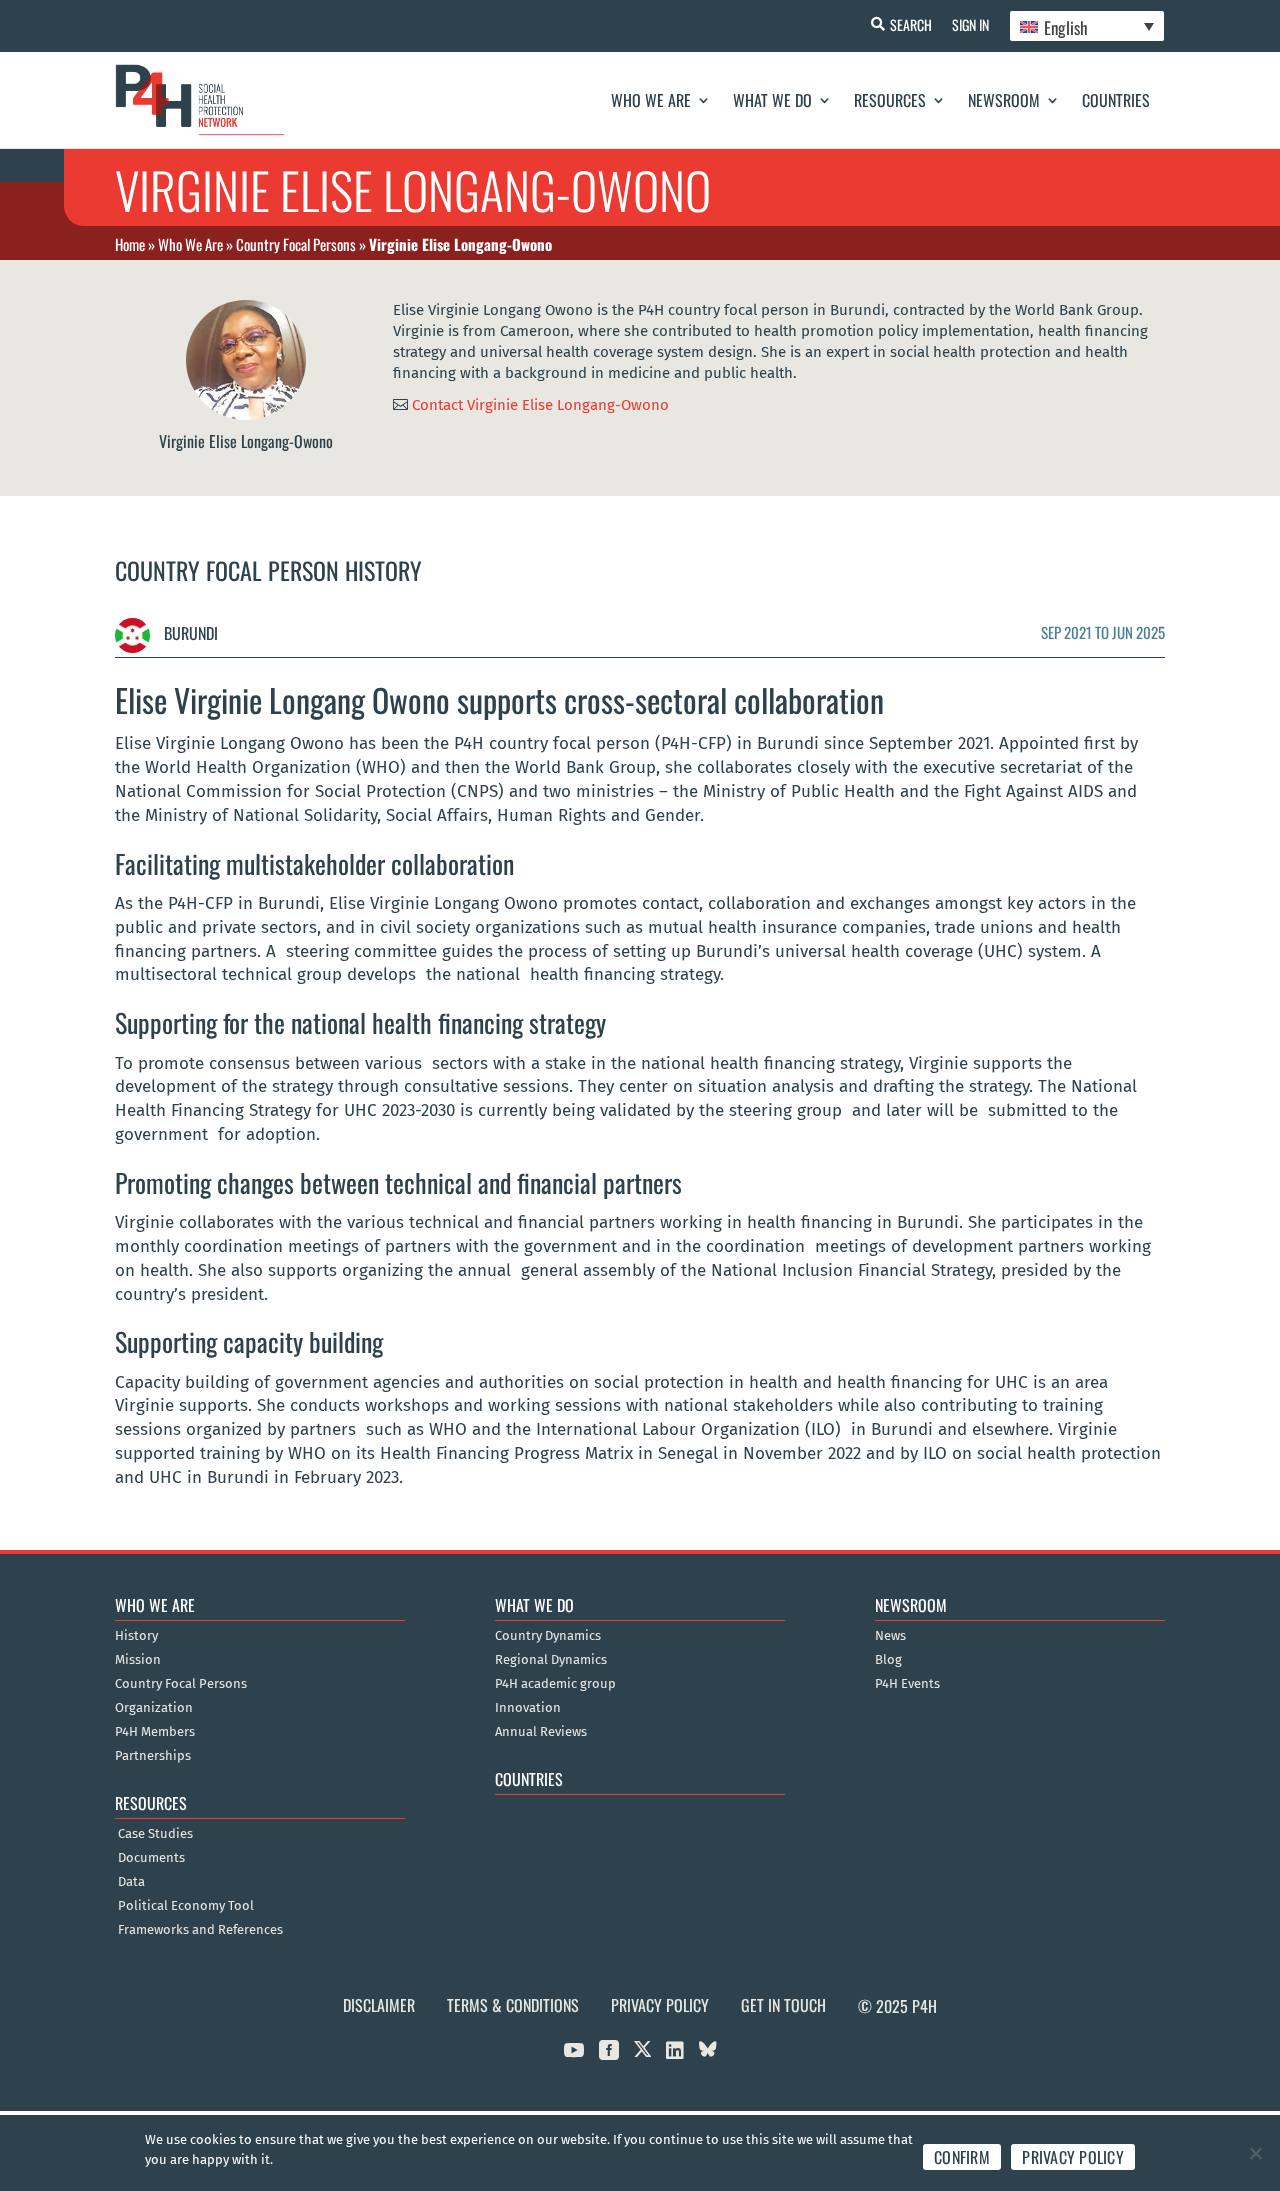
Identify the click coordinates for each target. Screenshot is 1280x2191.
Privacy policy (1073, 2157)
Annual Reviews (541, 1732)
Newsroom (1004, 100)
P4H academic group (555, 1684)
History (136, 1636)
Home (130, 244)
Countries (1116, 100)
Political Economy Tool (186, 1906)
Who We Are (651, 100)
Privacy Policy (660, 2005)
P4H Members (155, 1732)
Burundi (189, 633)
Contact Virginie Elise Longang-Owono (540, 404)
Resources (890, 100)
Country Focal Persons (296, 244)
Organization (154, 1708)
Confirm (962, 2157)
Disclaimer (379, 2005)
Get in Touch (783, 2005)
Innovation (528, 1708)
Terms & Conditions (513, 2005)
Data (131, 1882)
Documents (151, 1858)
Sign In (970, 24)
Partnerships (153, 1756)
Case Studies (155, 1834)
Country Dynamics (548, 1636)
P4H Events (907, 1684)
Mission (138, 1660)
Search (911, 24)
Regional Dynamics (551, 1660)
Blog (888, 1660)
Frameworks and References (200, 1930)
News (890, 1636)
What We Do (772, 100)
